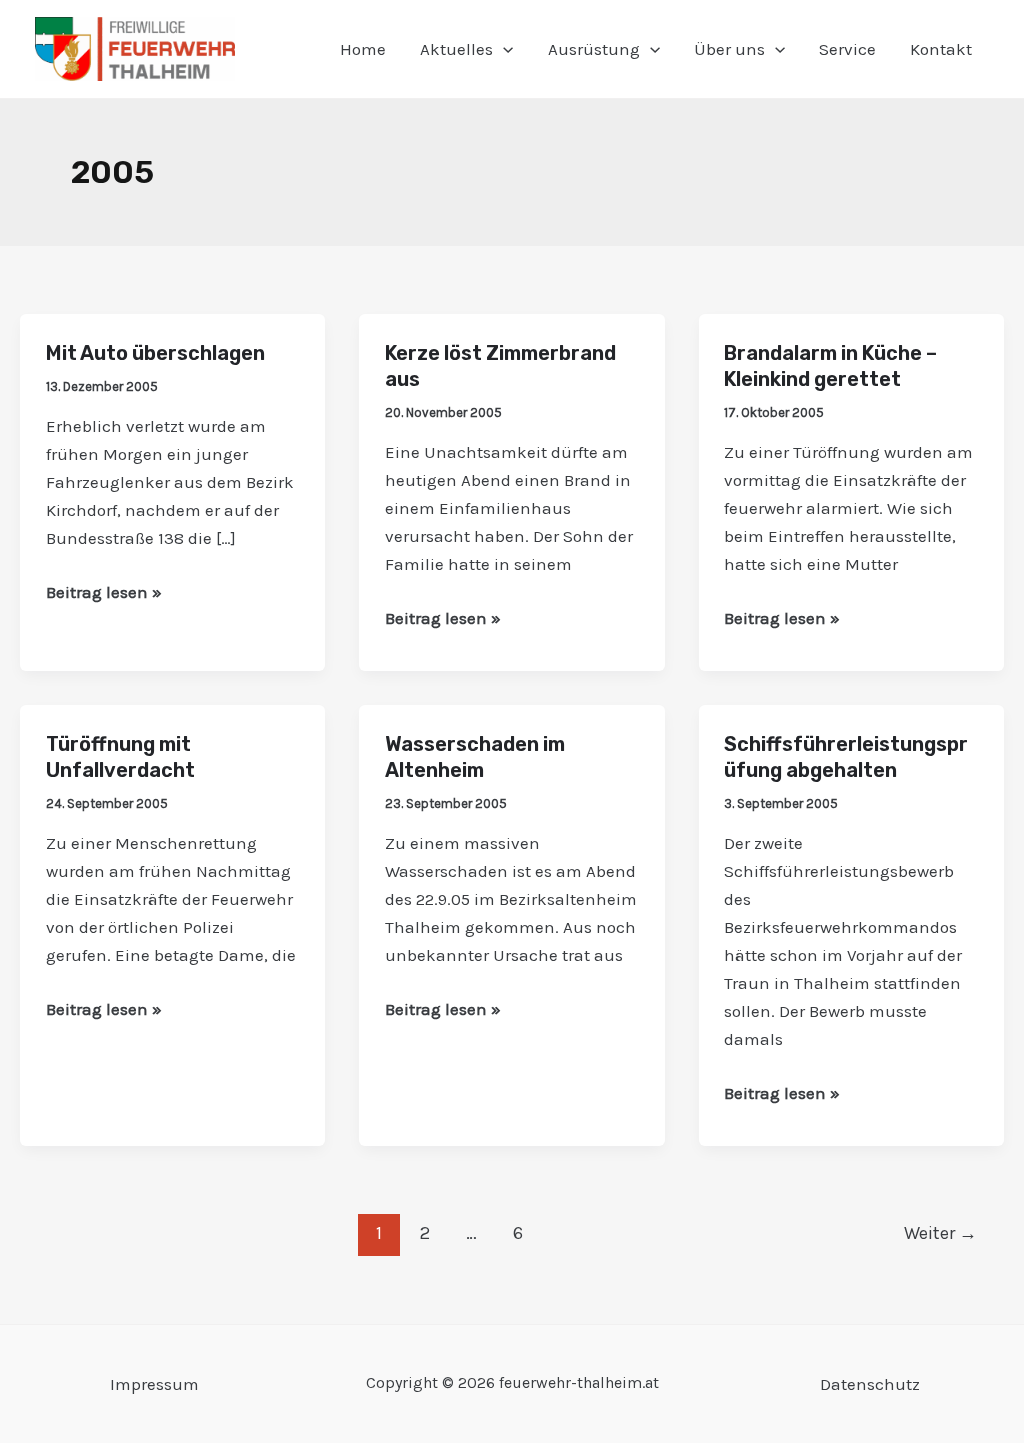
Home (363, 49)
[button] (503, 49)
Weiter (940, 1233)
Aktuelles (456, 49)
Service (847, 49)
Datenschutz (870, 1384)
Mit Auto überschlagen (155, 353)
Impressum (154, 1384)
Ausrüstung (594, 49)
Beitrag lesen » (104, 590)
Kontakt (941, 49)
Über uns (729, 49)
